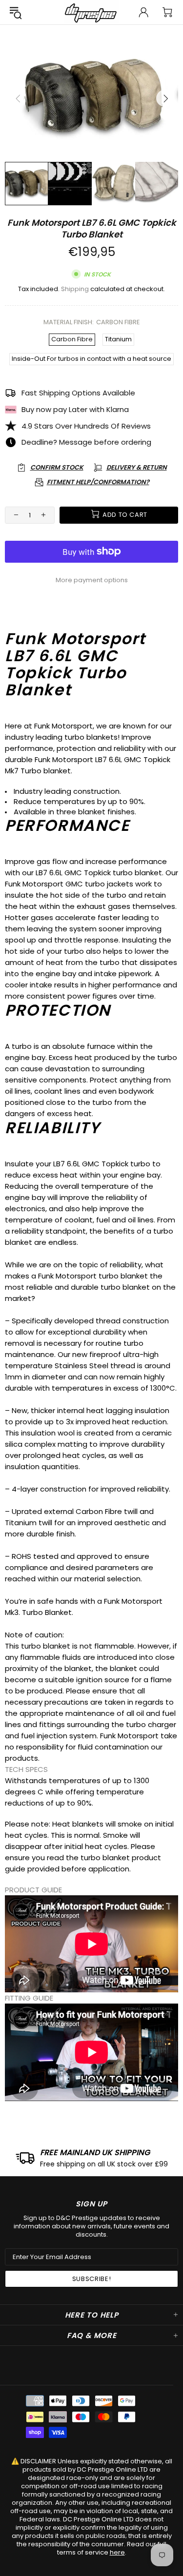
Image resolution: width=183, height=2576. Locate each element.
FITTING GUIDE (29, 1998)
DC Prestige (92, 12)
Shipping (75, 289)
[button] (91, 1769)
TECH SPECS (26, 1769)
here (117, 2552)
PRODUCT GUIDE (33, 1890)
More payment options (92, 580)
